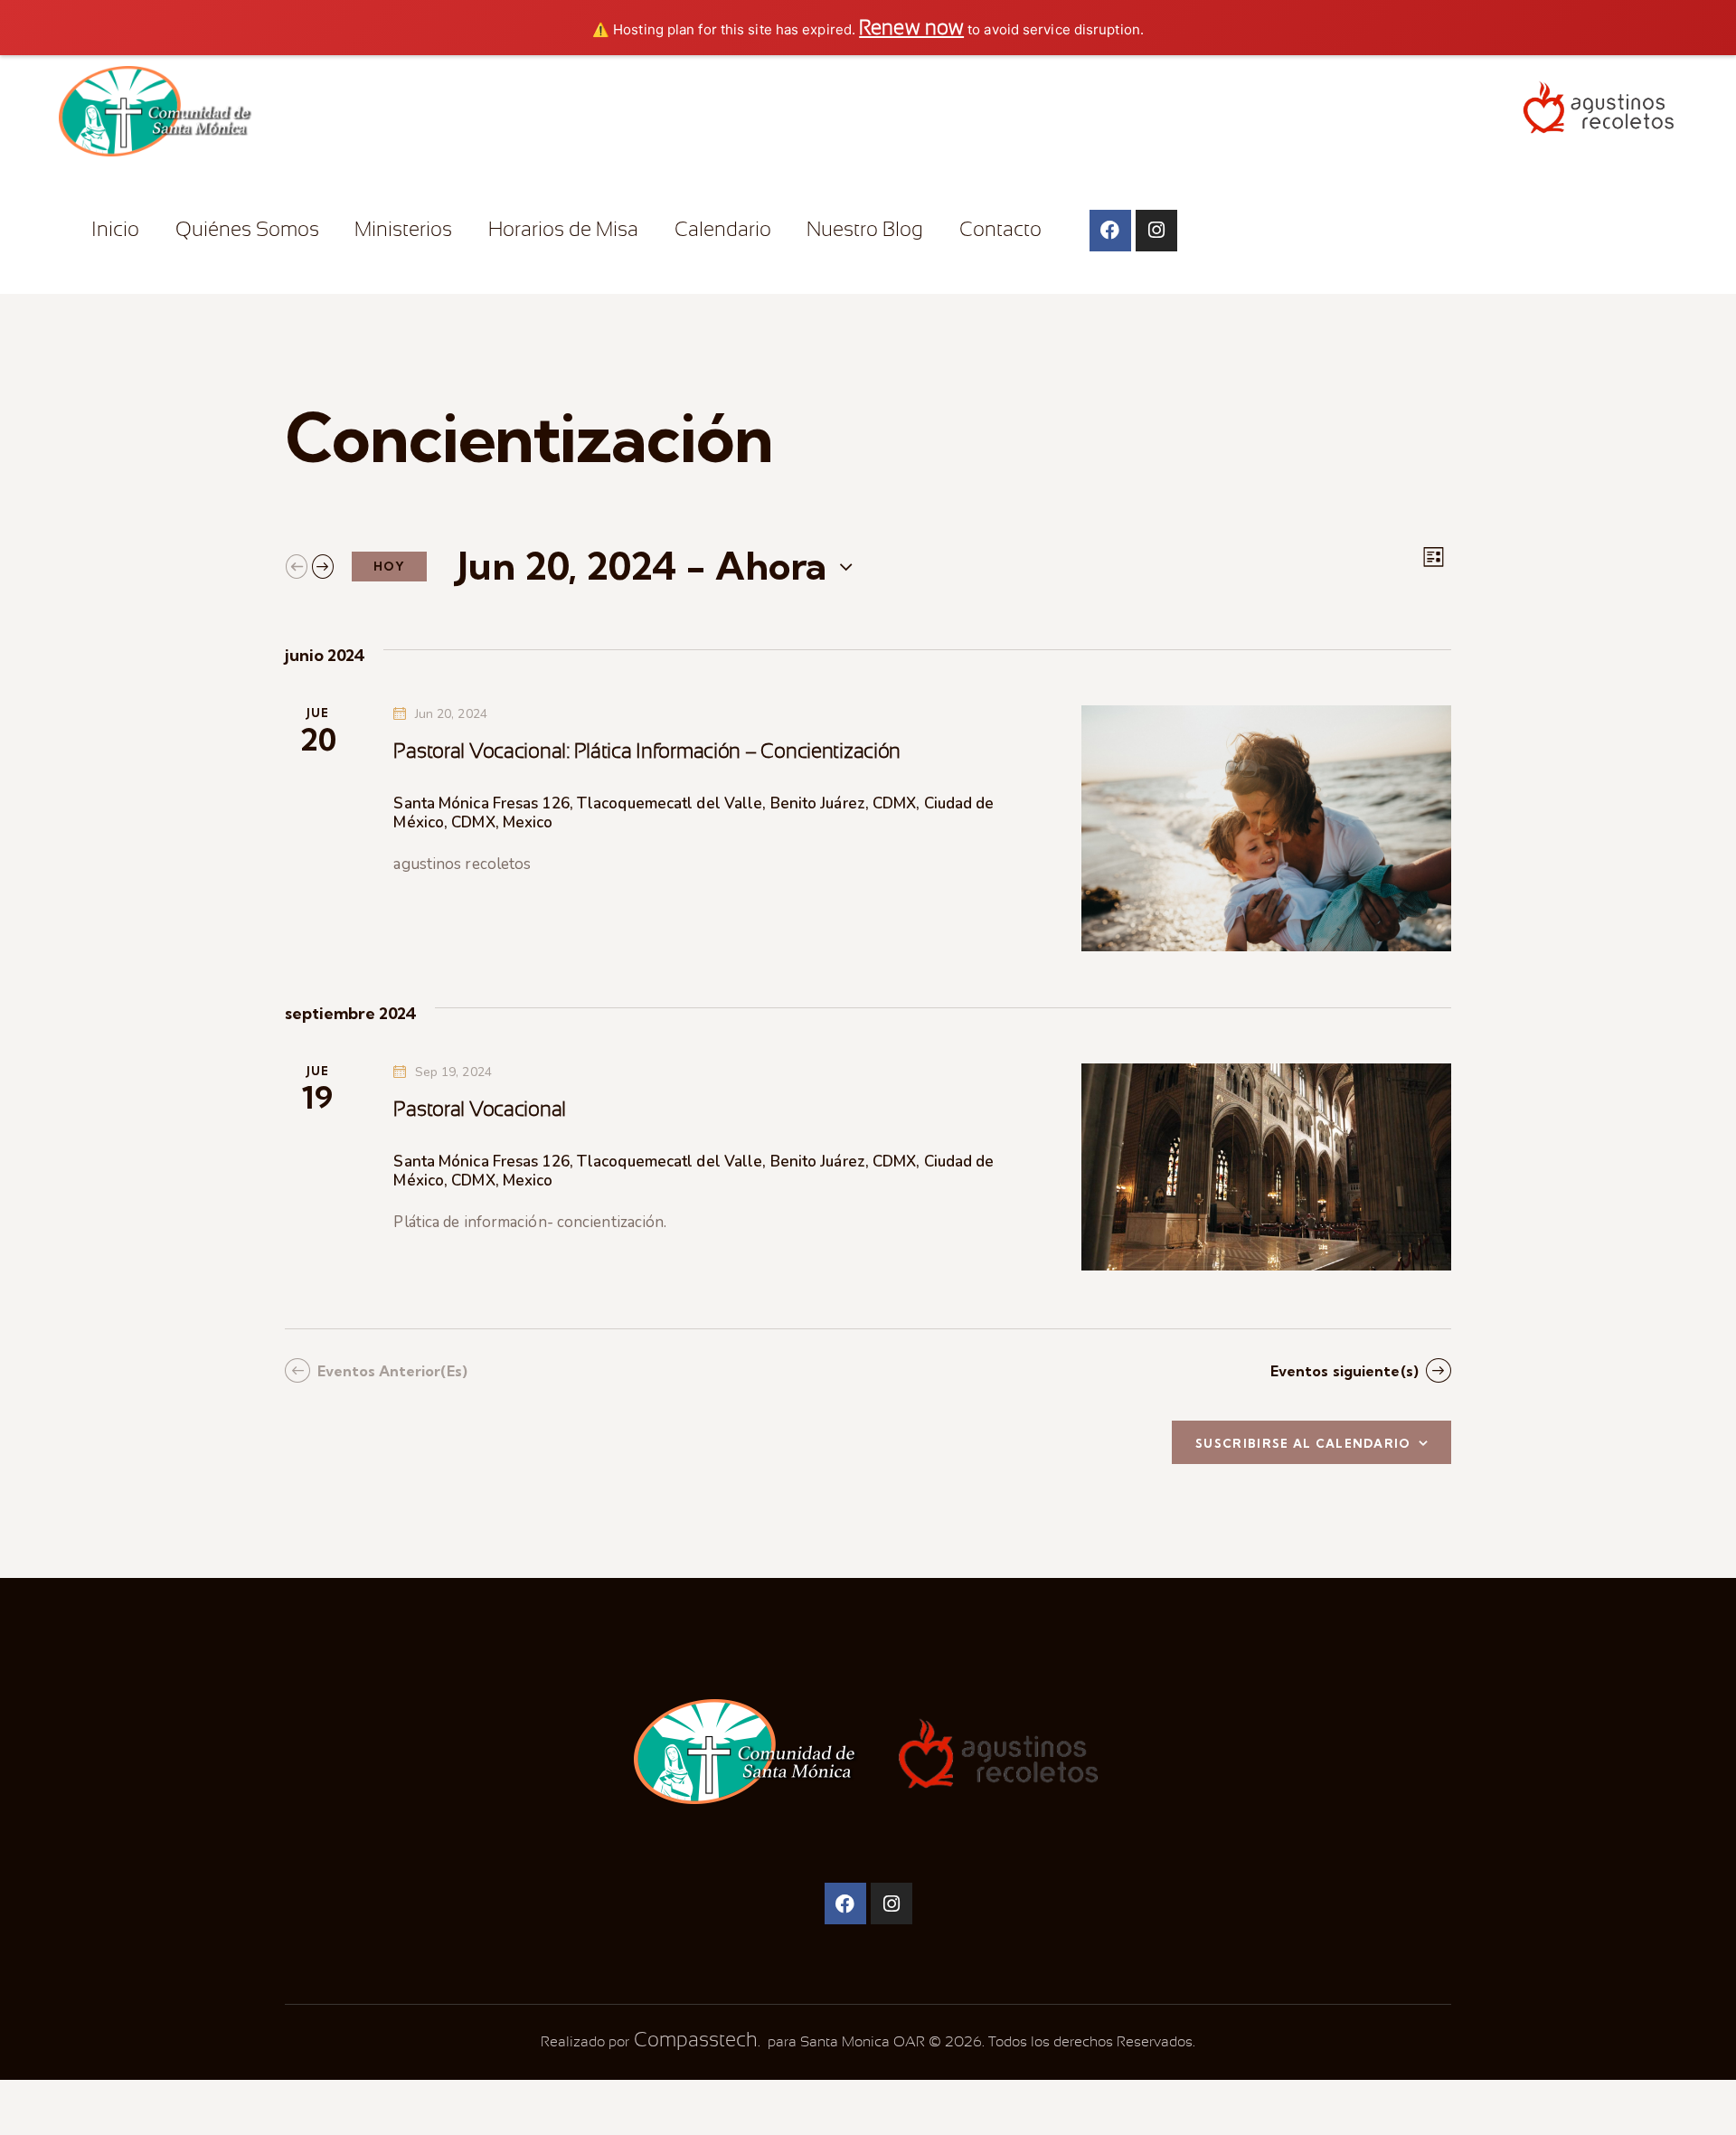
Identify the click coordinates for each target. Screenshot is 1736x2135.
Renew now (911, 28)
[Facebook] (1110, 231)
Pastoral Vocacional (480, 1109)
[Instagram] (1156, 231)
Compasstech (693, 2040)
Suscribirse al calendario (1303, 1443)
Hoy (389, 566)
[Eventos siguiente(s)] (323, 566)
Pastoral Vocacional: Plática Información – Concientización (647, 751)
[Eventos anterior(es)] (297, 566)
